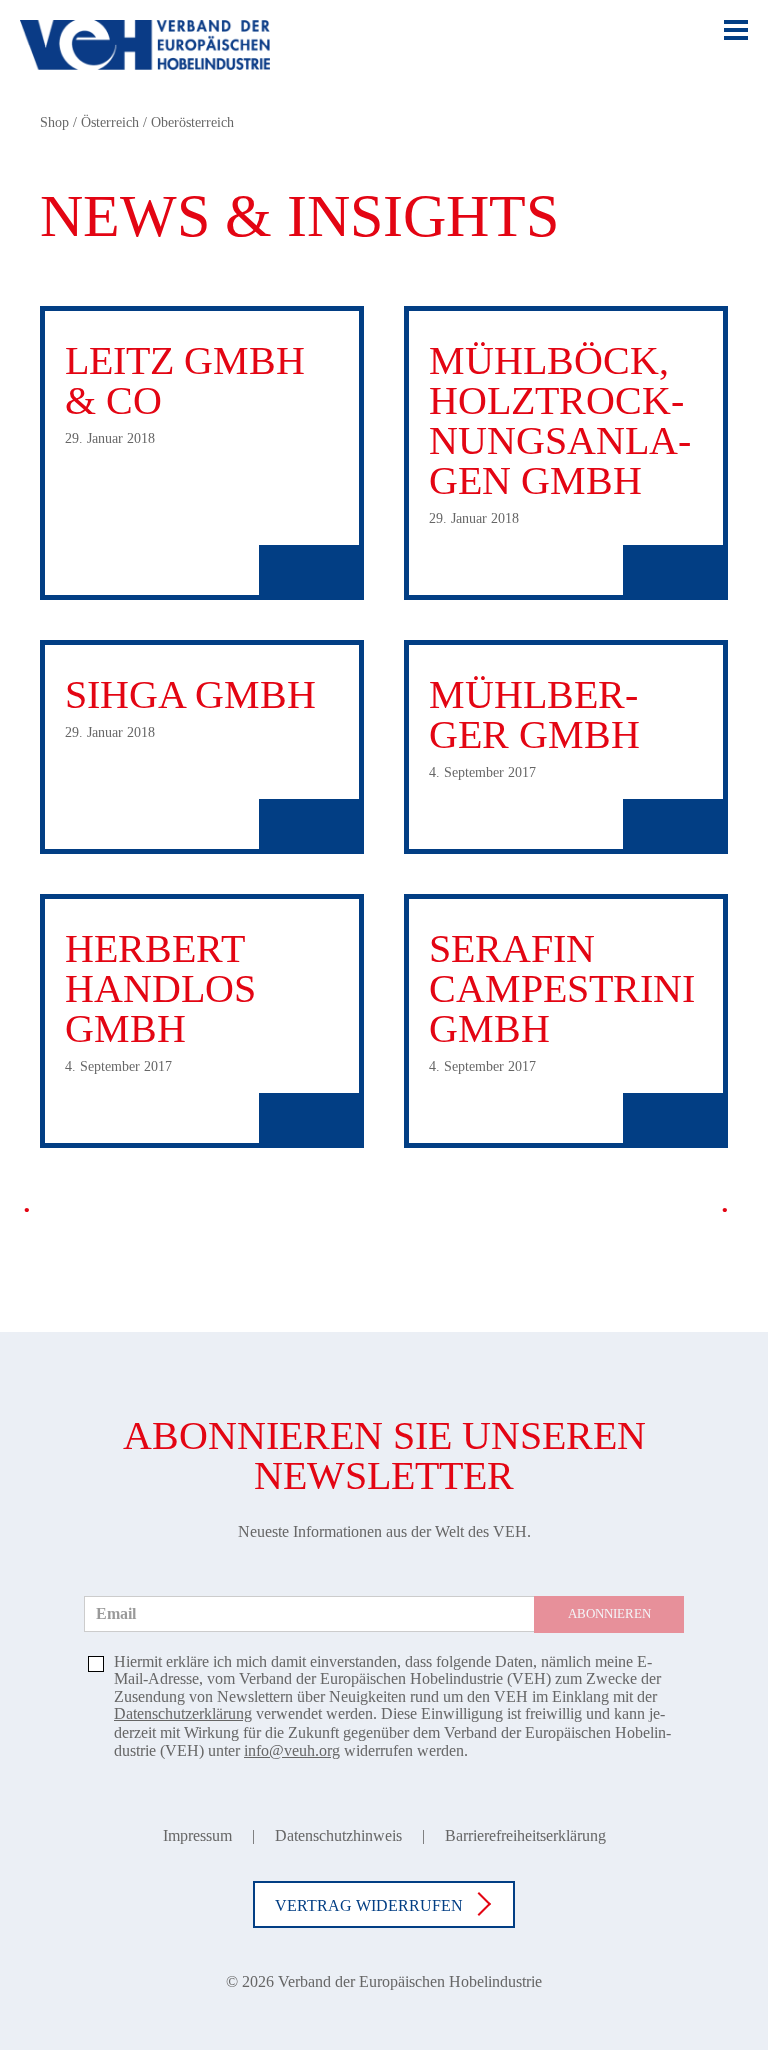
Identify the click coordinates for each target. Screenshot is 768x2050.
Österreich (110, 122)
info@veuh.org (292, 1750)
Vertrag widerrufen (369, 1905)
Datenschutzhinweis (338, 1835)
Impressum (197, 1835)
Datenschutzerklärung (183, 1713)
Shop (54, 122)
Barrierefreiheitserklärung (525, 1835)
